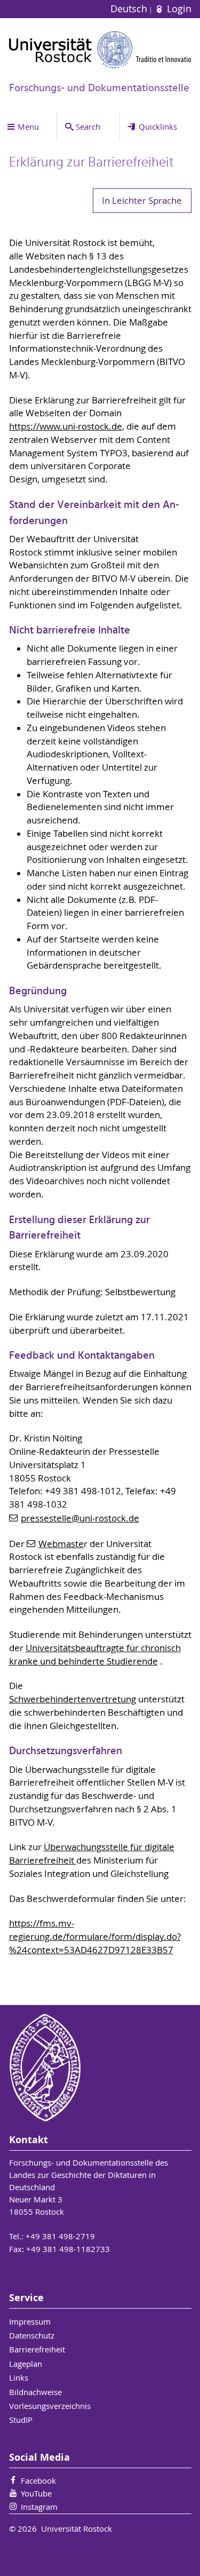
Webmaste (61, 1544)
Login (178, 9)
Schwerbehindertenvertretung (73, 1699)
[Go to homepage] (100, 50)
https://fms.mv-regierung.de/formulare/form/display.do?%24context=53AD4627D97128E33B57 (95, 1937)
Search (88, 126)
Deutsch (130, 9)
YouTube (36, 2493)
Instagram (39, 2507)
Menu (28, 126)
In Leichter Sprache (142, 201)
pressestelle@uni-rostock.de (80, 1518)
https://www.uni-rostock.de (66, 426)
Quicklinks (158, 126)
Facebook (38, 2480)
